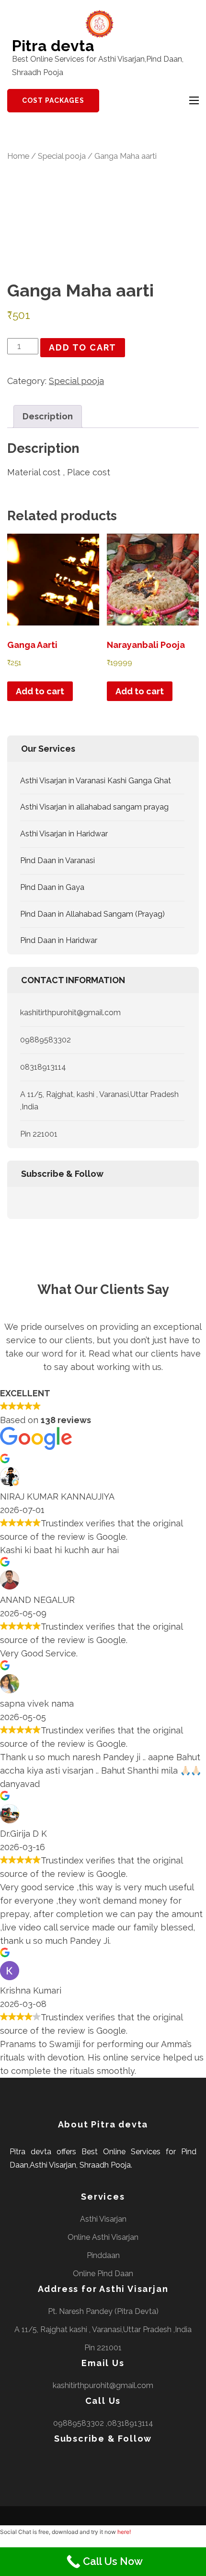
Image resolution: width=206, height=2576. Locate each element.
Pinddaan (103, 2255)
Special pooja (62, 156)
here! (124, 2532)
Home (18, 156)
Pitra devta (53, 46)
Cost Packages (53, 100)
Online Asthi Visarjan (103, 2237)
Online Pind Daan (103, 2274)
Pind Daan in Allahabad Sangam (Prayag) (92, 914)
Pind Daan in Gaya (52, 887)
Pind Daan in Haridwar (59, 940)
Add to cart (83, 347)
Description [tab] (48, 416)
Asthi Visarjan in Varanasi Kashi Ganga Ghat (96, 781)
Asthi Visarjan (103, 2219)
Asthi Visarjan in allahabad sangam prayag (94, 807)
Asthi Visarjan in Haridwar (64, 834)
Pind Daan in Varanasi (57, 860)
